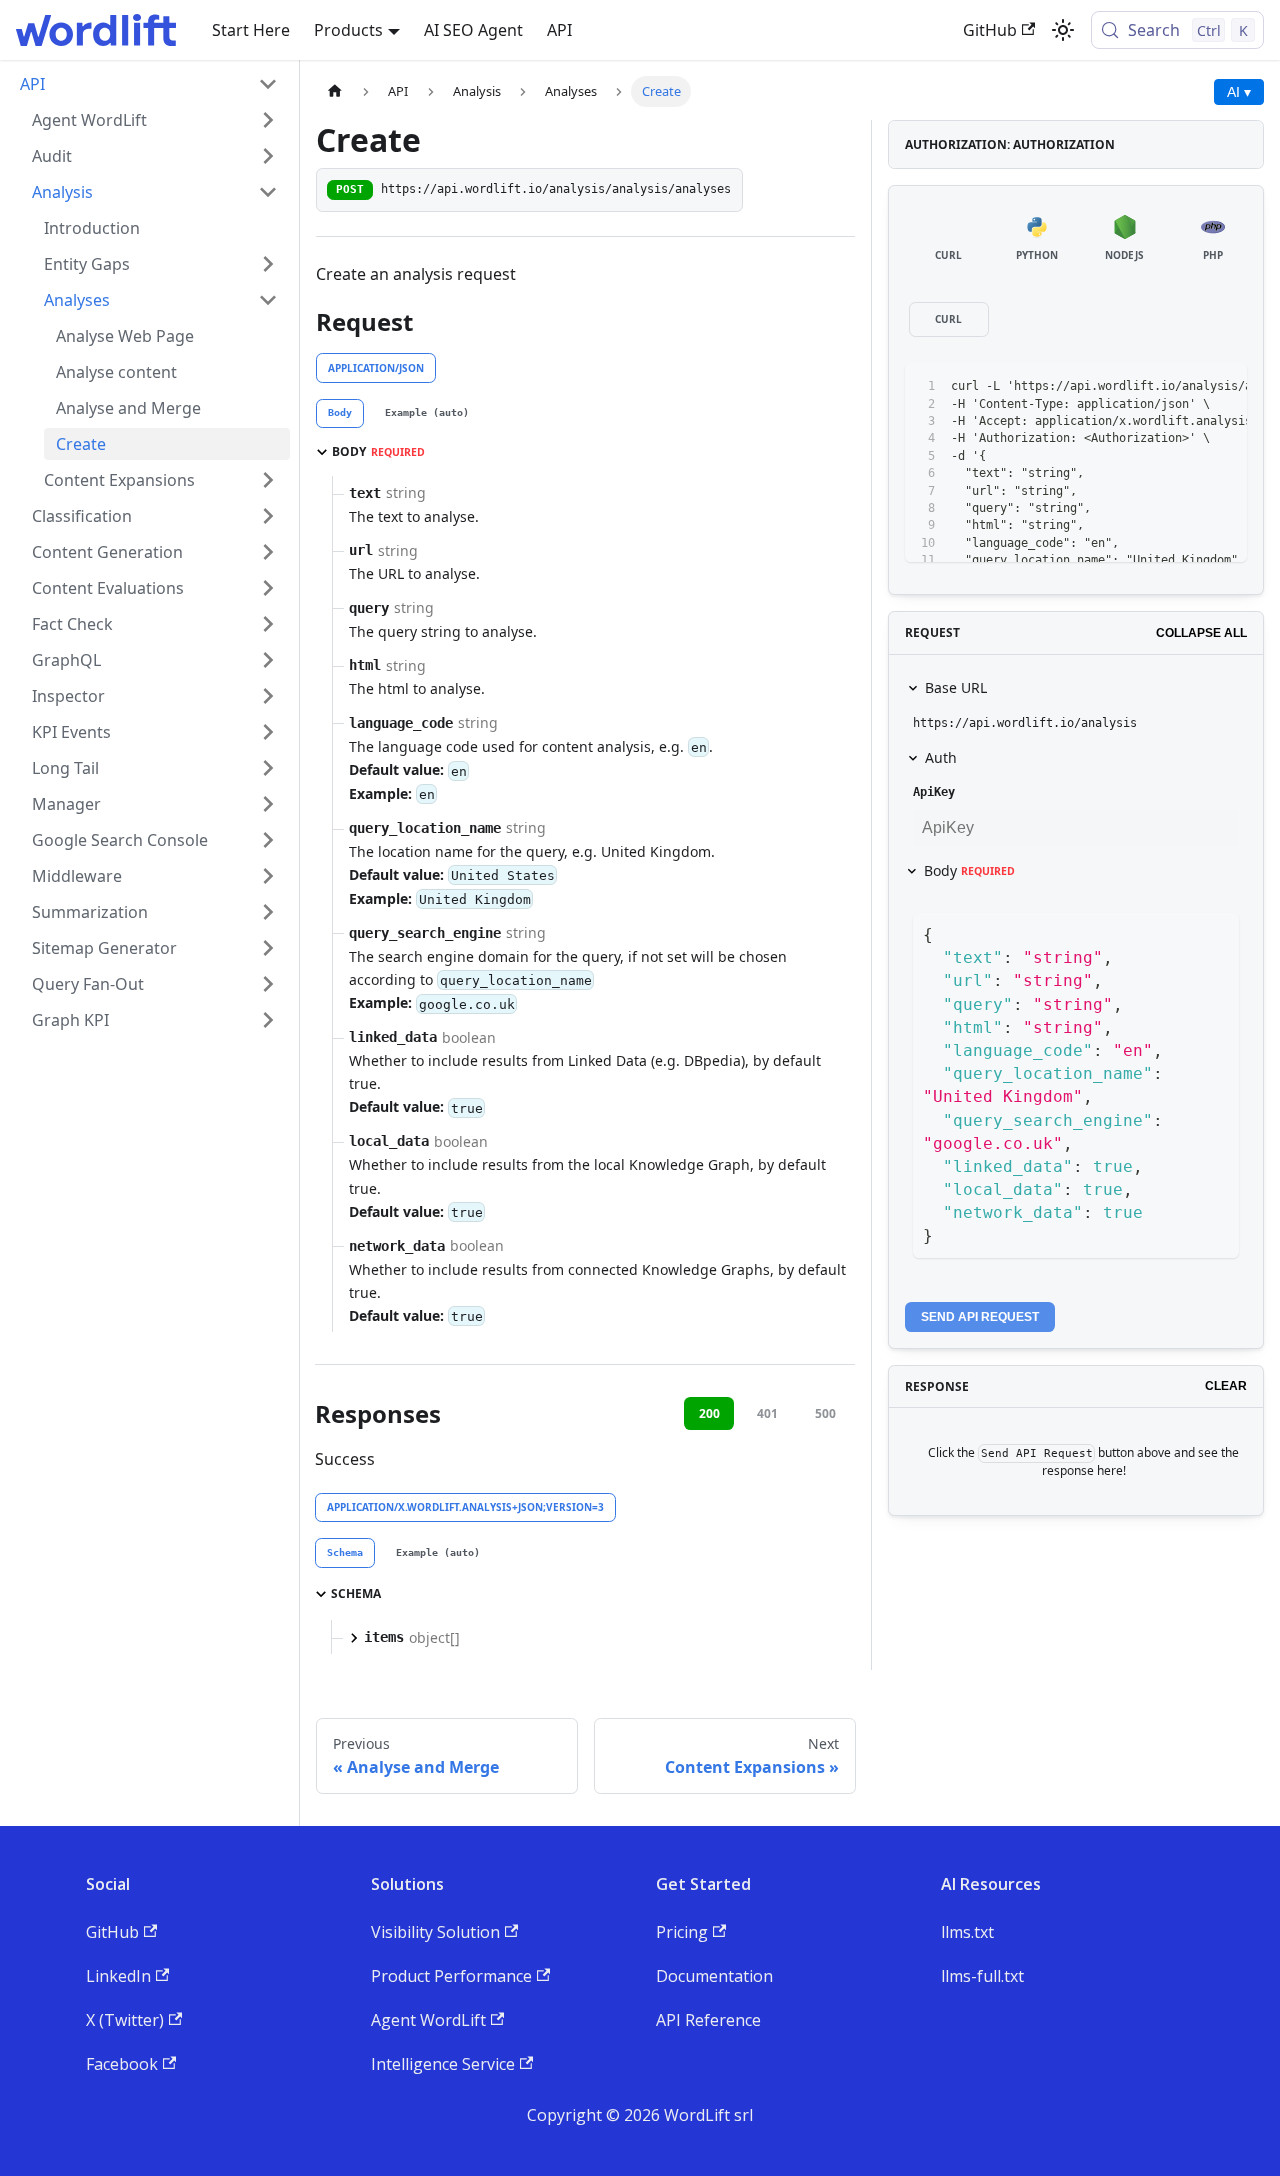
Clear (1226, 1386)
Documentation (714, 1976)
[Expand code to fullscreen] (1222, 387)
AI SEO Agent (473, 30)
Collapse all (1201, 633)
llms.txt (967, 1932)
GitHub (990, 30)
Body (969, 870)
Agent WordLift (428, 2020)
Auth (941, 757)
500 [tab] (825, 1413)
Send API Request (980, 1317)
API (559, 30)
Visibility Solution (435, 1932)
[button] (155, 120)
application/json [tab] (376, 368)
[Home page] (335, 91)
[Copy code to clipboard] (1186, 387)
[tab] (340, 414)
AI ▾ (1239, 92)
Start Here (251, 30)
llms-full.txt (982, 1976)
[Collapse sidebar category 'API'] (268, 84)
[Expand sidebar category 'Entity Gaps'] (268, 264)
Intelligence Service (443, 2064)
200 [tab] (709, 1413)
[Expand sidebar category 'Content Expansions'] (268, 480)
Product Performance (451, 1976)
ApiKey (934, 792)
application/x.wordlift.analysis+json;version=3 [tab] (465, 1507)
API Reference (708, 2020)
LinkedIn (118, 1976)
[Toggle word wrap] (1150, 387)
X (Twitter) (125, 2020)
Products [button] (348, 30)
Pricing (682, 1932)
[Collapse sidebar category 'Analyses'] (268, 300)
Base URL (956, 687)
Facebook (122, 2064)
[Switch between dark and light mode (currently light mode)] (1063, 30)
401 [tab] (767, 1413)
